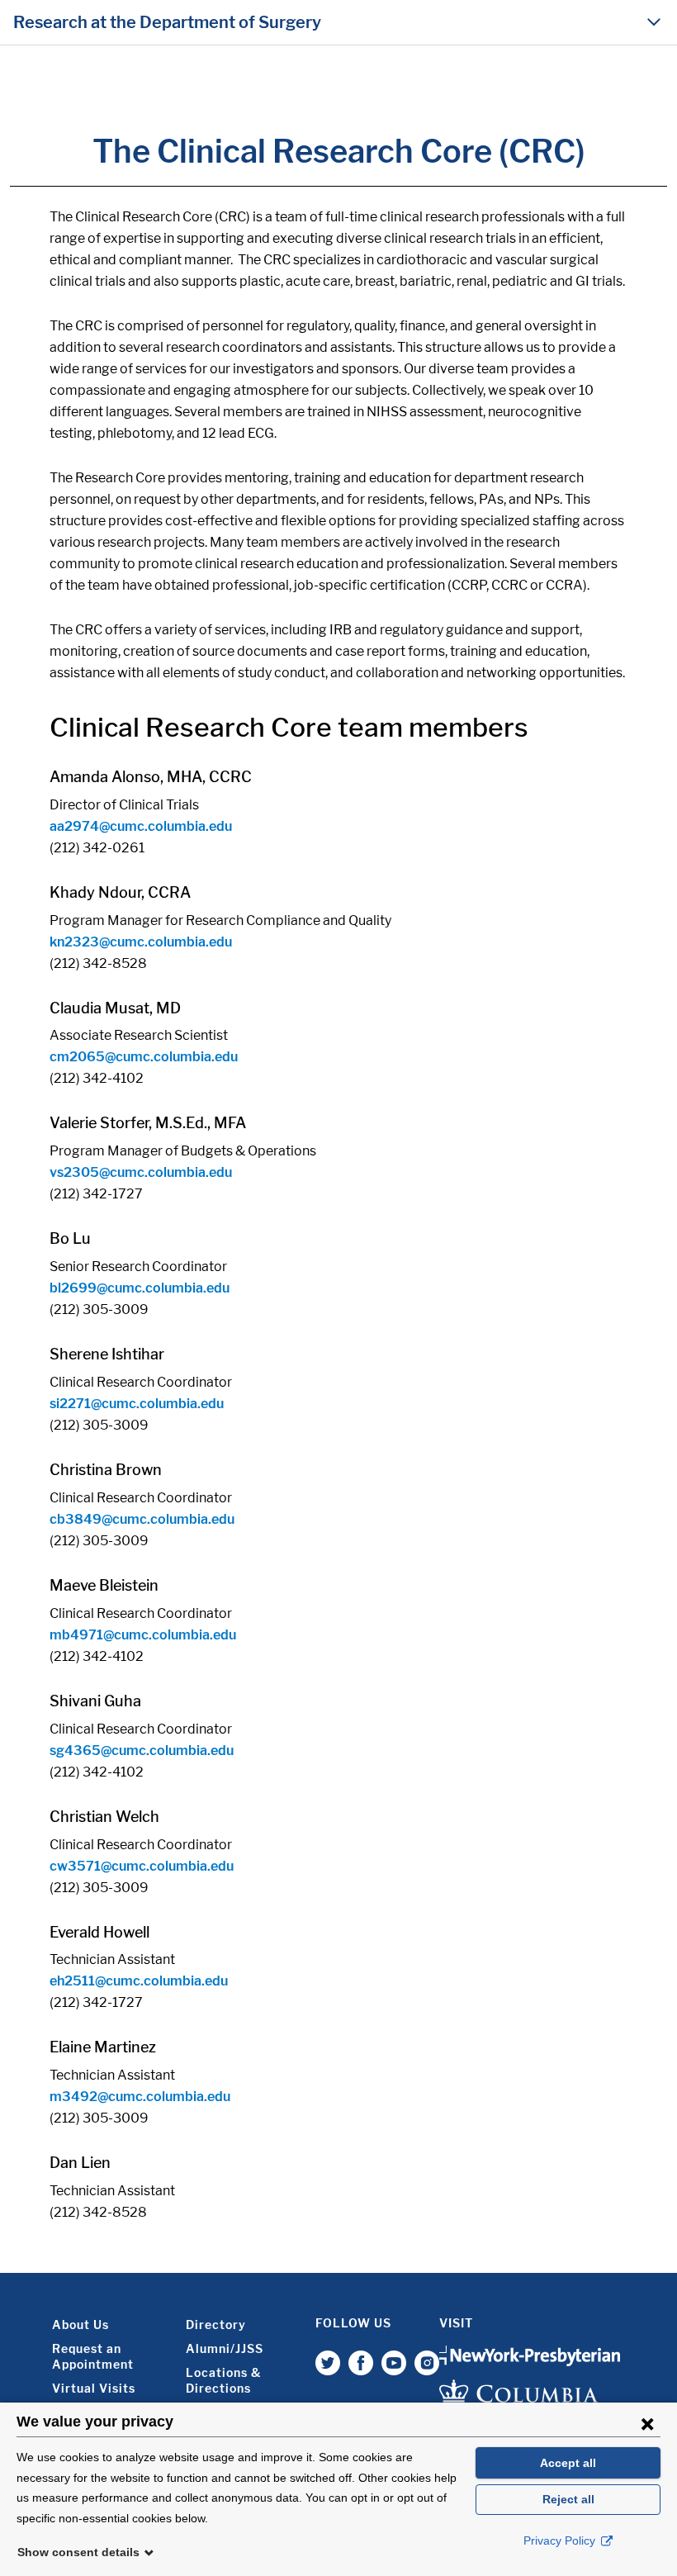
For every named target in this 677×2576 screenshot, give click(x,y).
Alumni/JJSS (225, 2348)
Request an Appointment (93, 2356)
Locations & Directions (223, 2380)
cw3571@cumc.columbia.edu (142, 1866)
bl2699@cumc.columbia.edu (140, 1288)
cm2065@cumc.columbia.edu (144, 1057)
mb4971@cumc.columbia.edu (143, 1635)
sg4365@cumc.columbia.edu (142, 1751)
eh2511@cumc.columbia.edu (139, 1981)
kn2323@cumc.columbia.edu (141, 942)
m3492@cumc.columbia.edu (140, 2097)
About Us (80, 2325)
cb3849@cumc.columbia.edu (142, 1519)
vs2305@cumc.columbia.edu (141, 1172)
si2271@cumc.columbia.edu (137, 1404)
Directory (216, 2325)
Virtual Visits (94, 2388)
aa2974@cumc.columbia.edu (141, 826)
